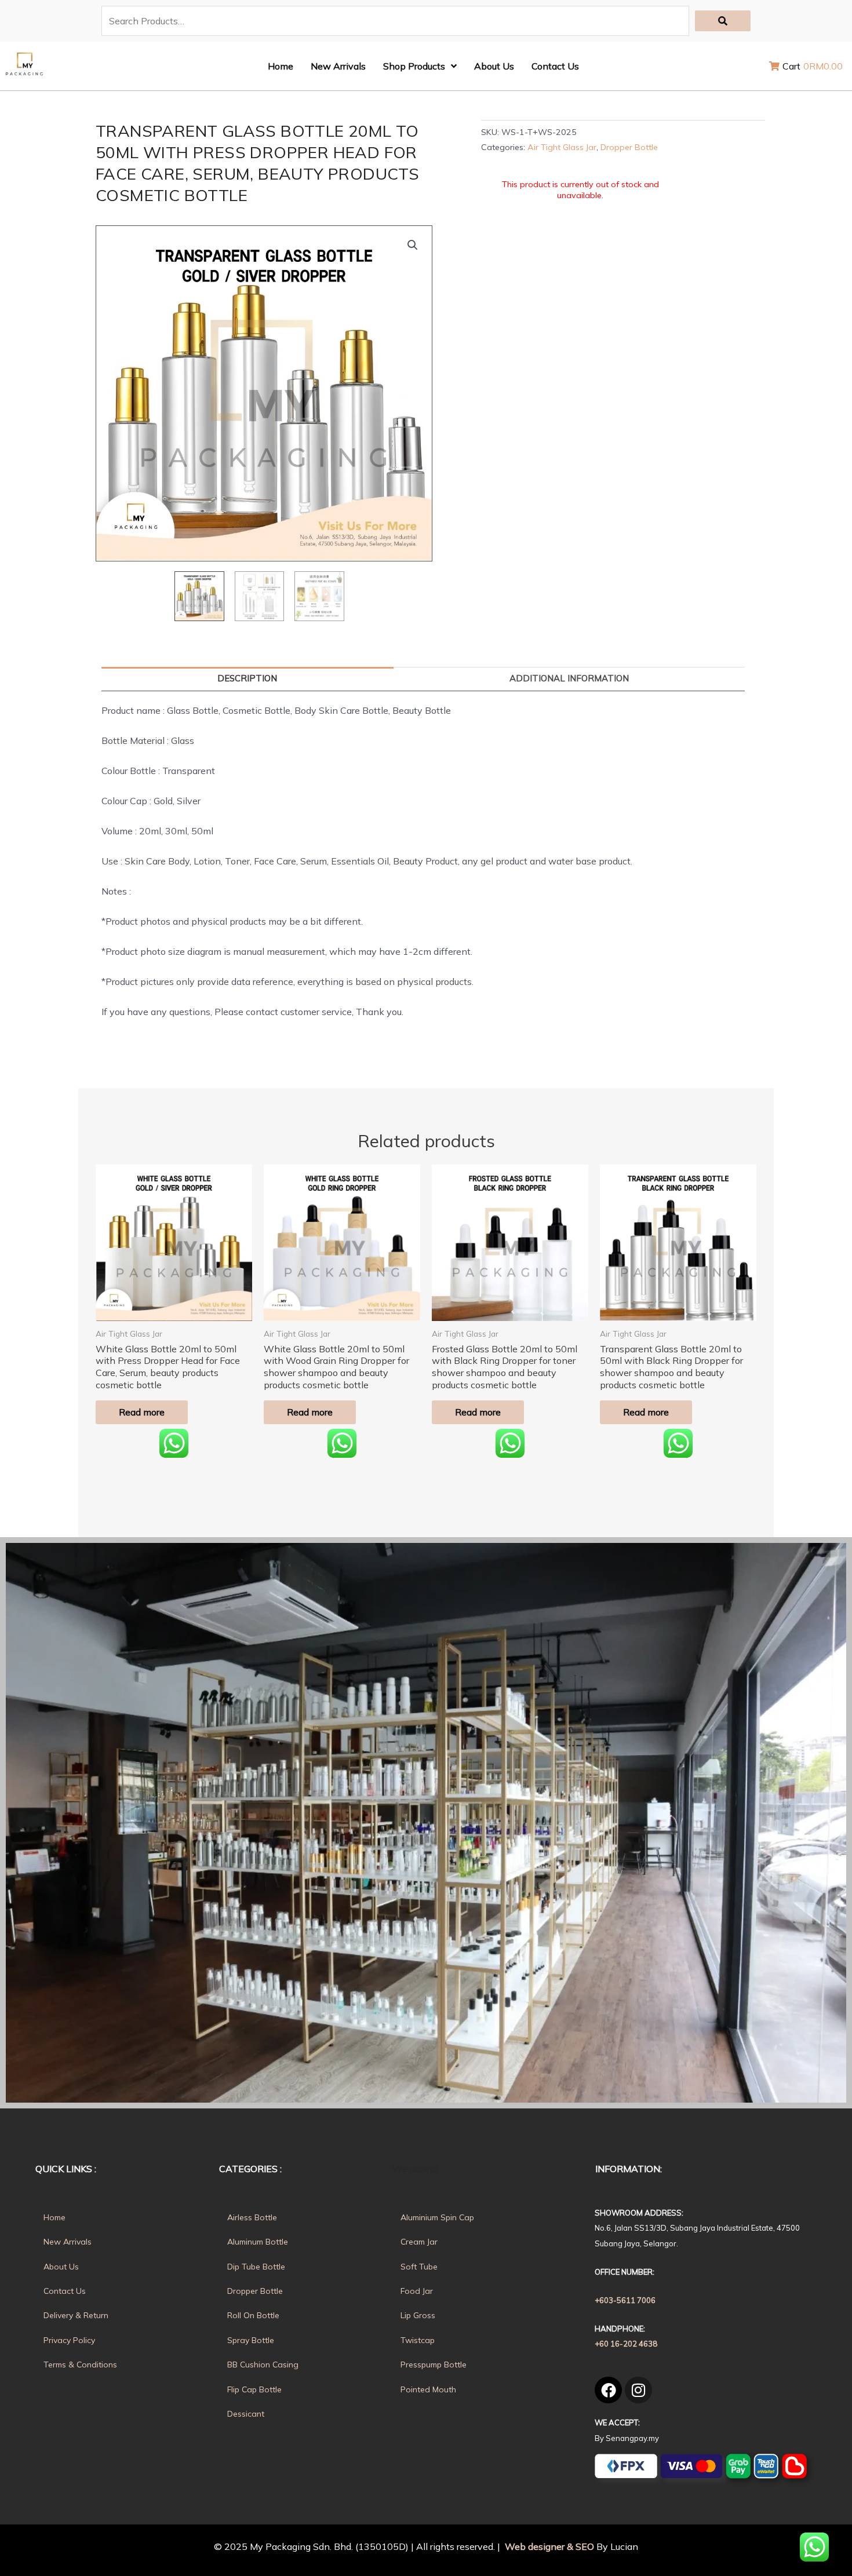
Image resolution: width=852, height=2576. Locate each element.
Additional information (569, 678)
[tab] (247, 679)
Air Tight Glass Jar (562, 147)
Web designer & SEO (548, 2546)
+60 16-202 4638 (626, 2344)
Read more (142, 1412)
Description (247, 678)
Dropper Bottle (629, 147)
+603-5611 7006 (625, 2300)
